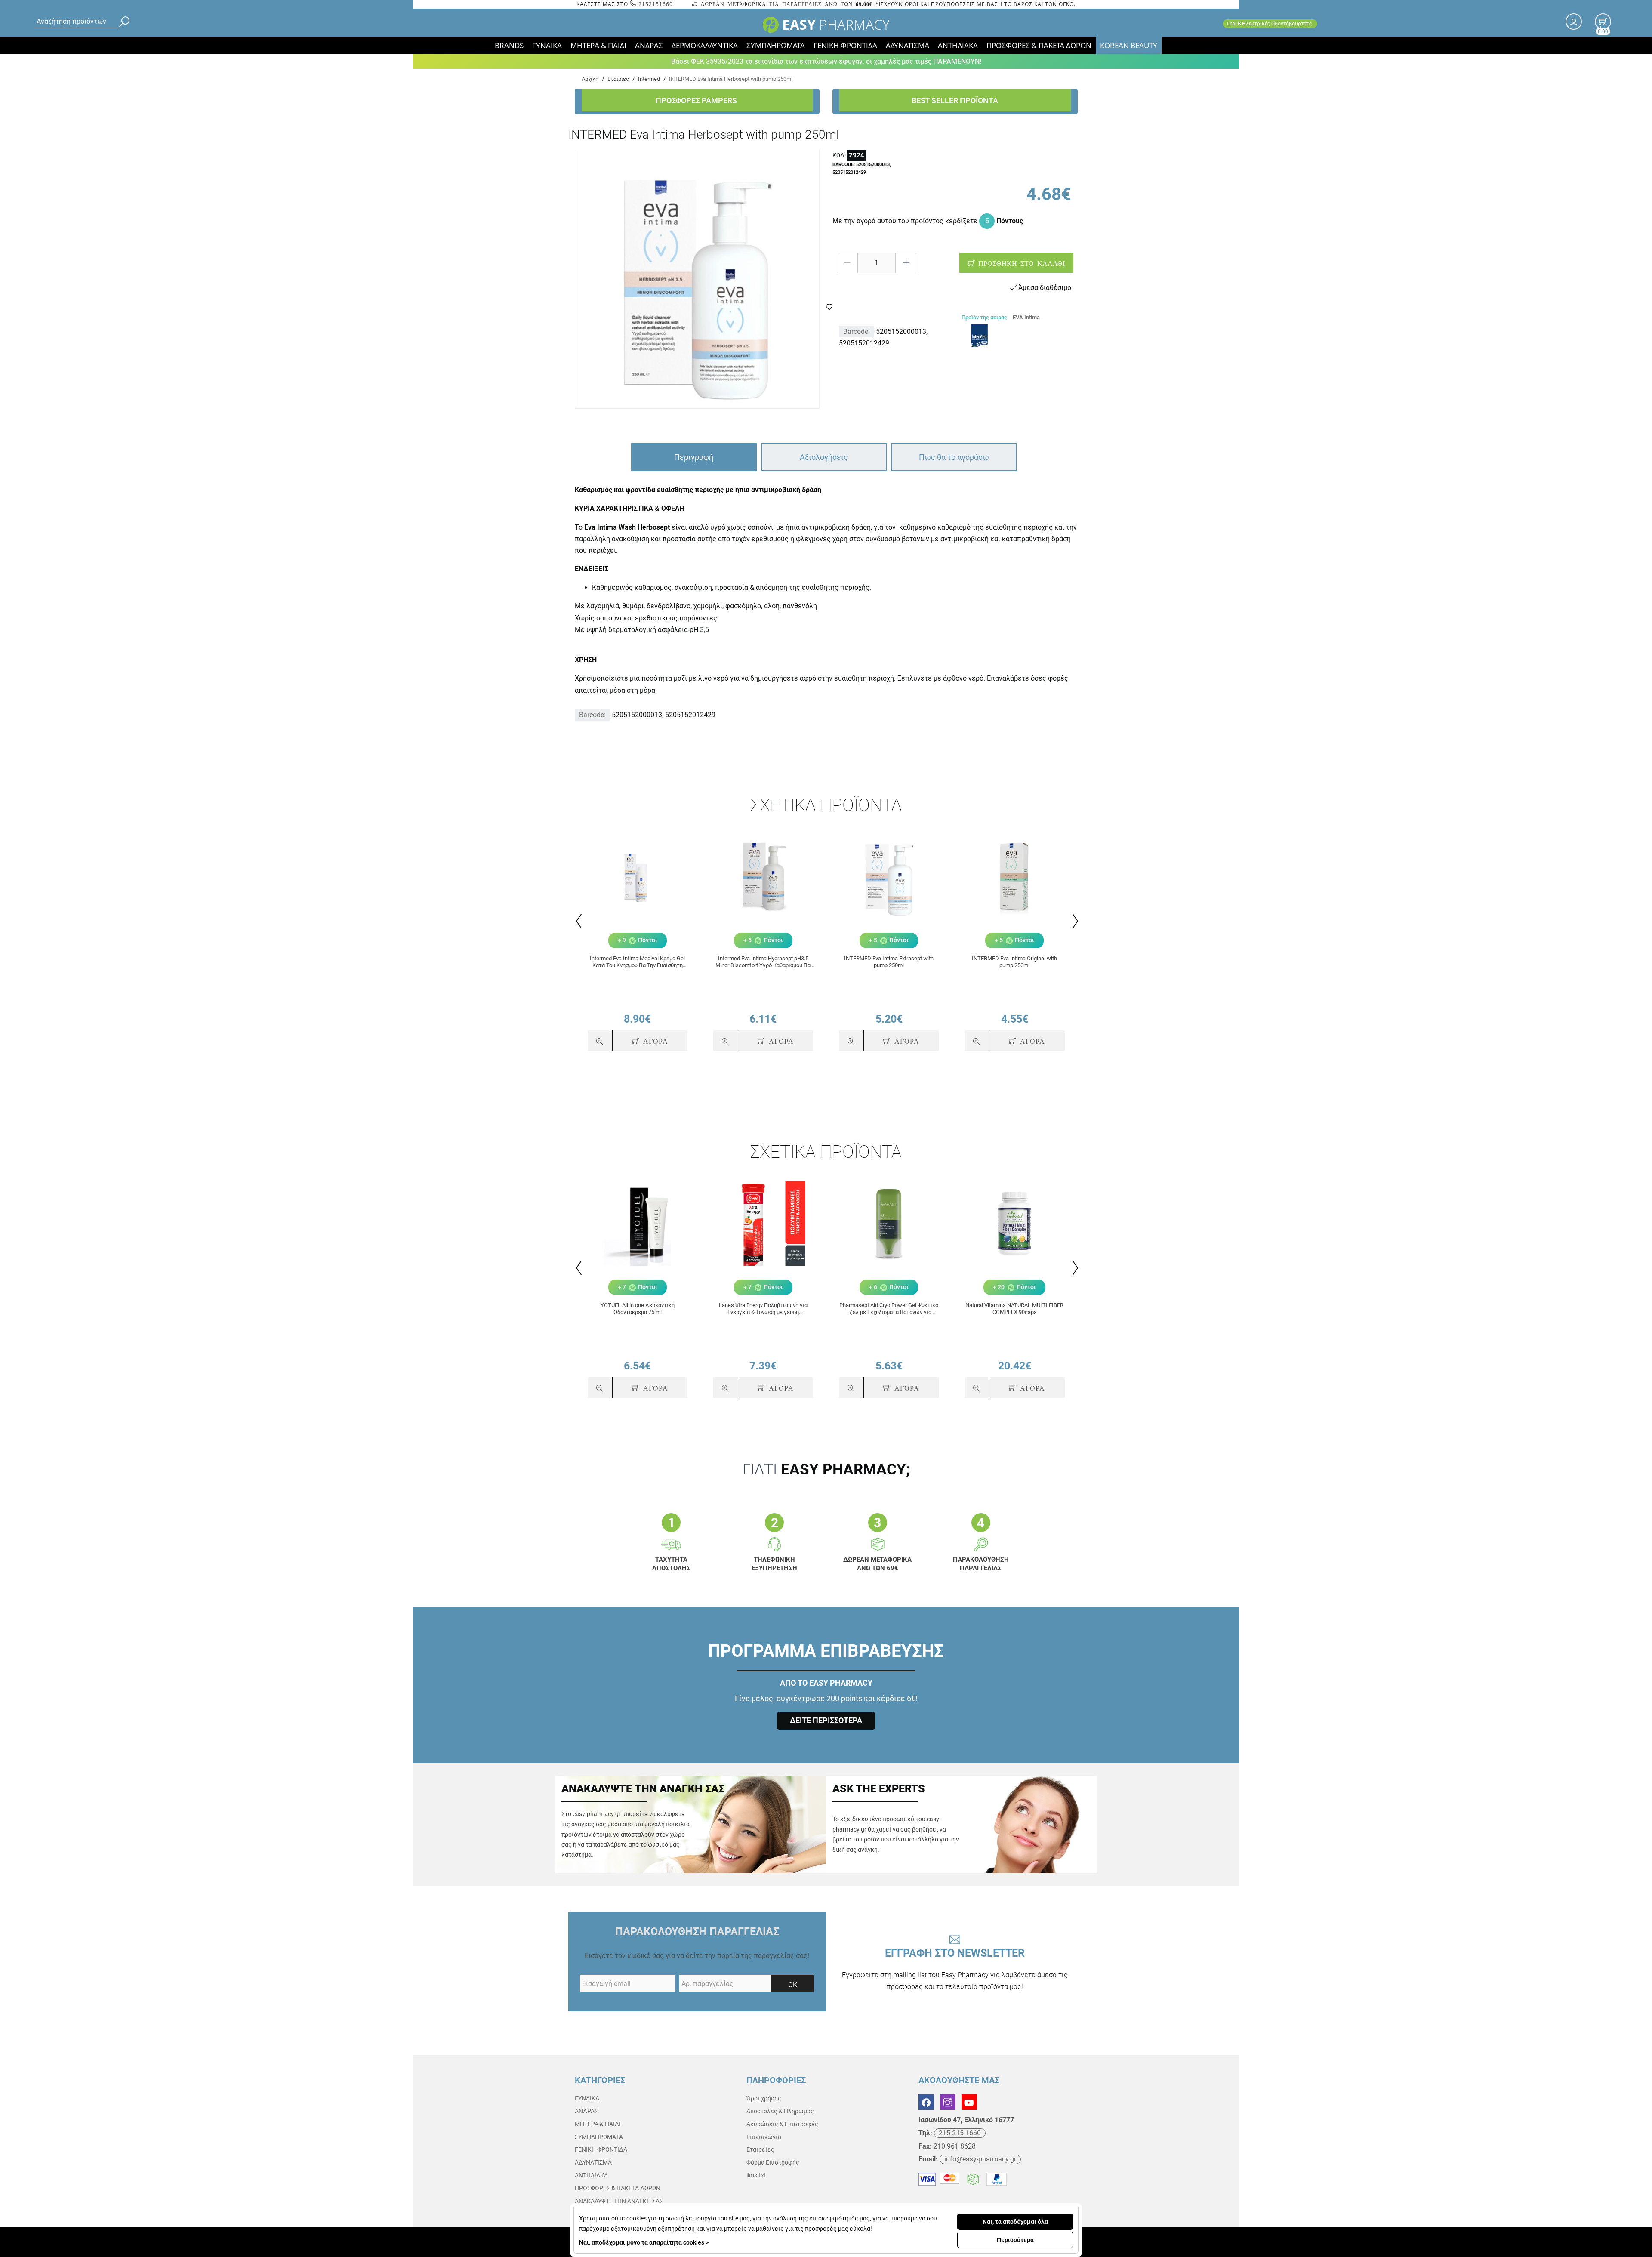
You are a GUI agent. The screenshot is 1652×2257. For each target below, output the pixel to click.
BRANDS (509, 45)
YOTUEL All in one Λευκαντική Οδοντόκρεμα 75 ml (638, 1309)
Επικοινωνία (764, 2137)
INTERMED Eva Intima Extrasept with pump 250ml (889, 962)
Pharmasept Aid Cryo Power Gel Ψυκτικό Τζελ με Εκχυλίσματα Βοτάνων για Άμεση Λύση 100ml (889, 1309)
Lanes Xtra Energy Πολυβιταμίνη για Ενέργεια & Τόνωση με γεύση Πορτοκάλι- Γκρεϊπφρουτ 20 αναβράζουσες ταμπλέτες (763, 1309)
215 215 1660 (960, 2133)
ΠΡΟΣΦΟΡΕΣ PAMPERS (697, 100)
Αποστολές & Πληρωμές (780, 2111)
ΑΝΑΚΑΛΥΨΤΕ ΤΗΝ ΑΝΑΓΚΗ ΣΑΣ (619, 2201)
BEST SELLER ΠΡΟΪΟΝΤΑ (955, 100)
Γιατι (826, 1469)
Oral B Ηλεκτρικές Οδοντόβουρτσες (1270, 24)
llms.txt (756, 2175)
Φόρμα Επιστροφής (773, 2162)
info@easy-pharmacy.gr (980, 2159)
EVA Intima (1026, 317)
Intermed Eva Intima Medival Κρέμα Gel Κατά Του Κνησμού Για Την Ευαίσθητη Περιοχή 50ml (637, 962)
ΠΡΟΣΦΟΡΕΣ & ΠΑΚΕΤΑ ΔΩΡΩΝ (1039, 45)
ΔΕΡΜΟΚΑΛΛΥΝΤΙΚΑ (705, 45)
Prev (578, 921)
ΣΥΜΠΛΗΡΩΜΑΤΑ (776, 45)
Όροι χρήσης (764, 2098)
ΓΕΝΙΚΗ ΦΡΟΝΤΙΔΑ (845, 45)
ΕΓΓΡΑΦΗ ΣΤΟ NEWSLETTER (955, 1969)
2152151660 (655, 4)
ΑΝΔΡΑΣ (649, 45)
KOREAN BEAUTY (1129, 45)
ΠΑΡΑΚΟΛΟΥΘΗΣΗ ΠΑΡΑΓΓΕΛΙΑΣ (697, 1932)
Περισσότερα (1015, 2240)
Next (1074, 921)
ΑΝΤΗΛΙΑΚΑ (958, 45)
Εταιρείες (760, 2149)
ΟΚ (793, 1985)
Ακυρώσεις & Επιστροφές (782, 2124)
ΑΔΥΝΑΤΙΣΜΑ (908, 45)
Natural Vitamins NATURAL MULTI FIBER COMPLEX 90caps (1014, 1309)
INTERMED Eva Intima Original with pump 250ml (1014, 962)
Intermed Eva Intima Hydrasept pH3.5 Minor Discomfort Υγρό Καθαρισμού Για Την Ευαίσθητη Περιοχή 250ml (763, 962)
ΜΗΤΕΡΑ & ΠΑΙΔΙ (598, 45)
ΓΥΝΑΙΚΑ (547, 45)
